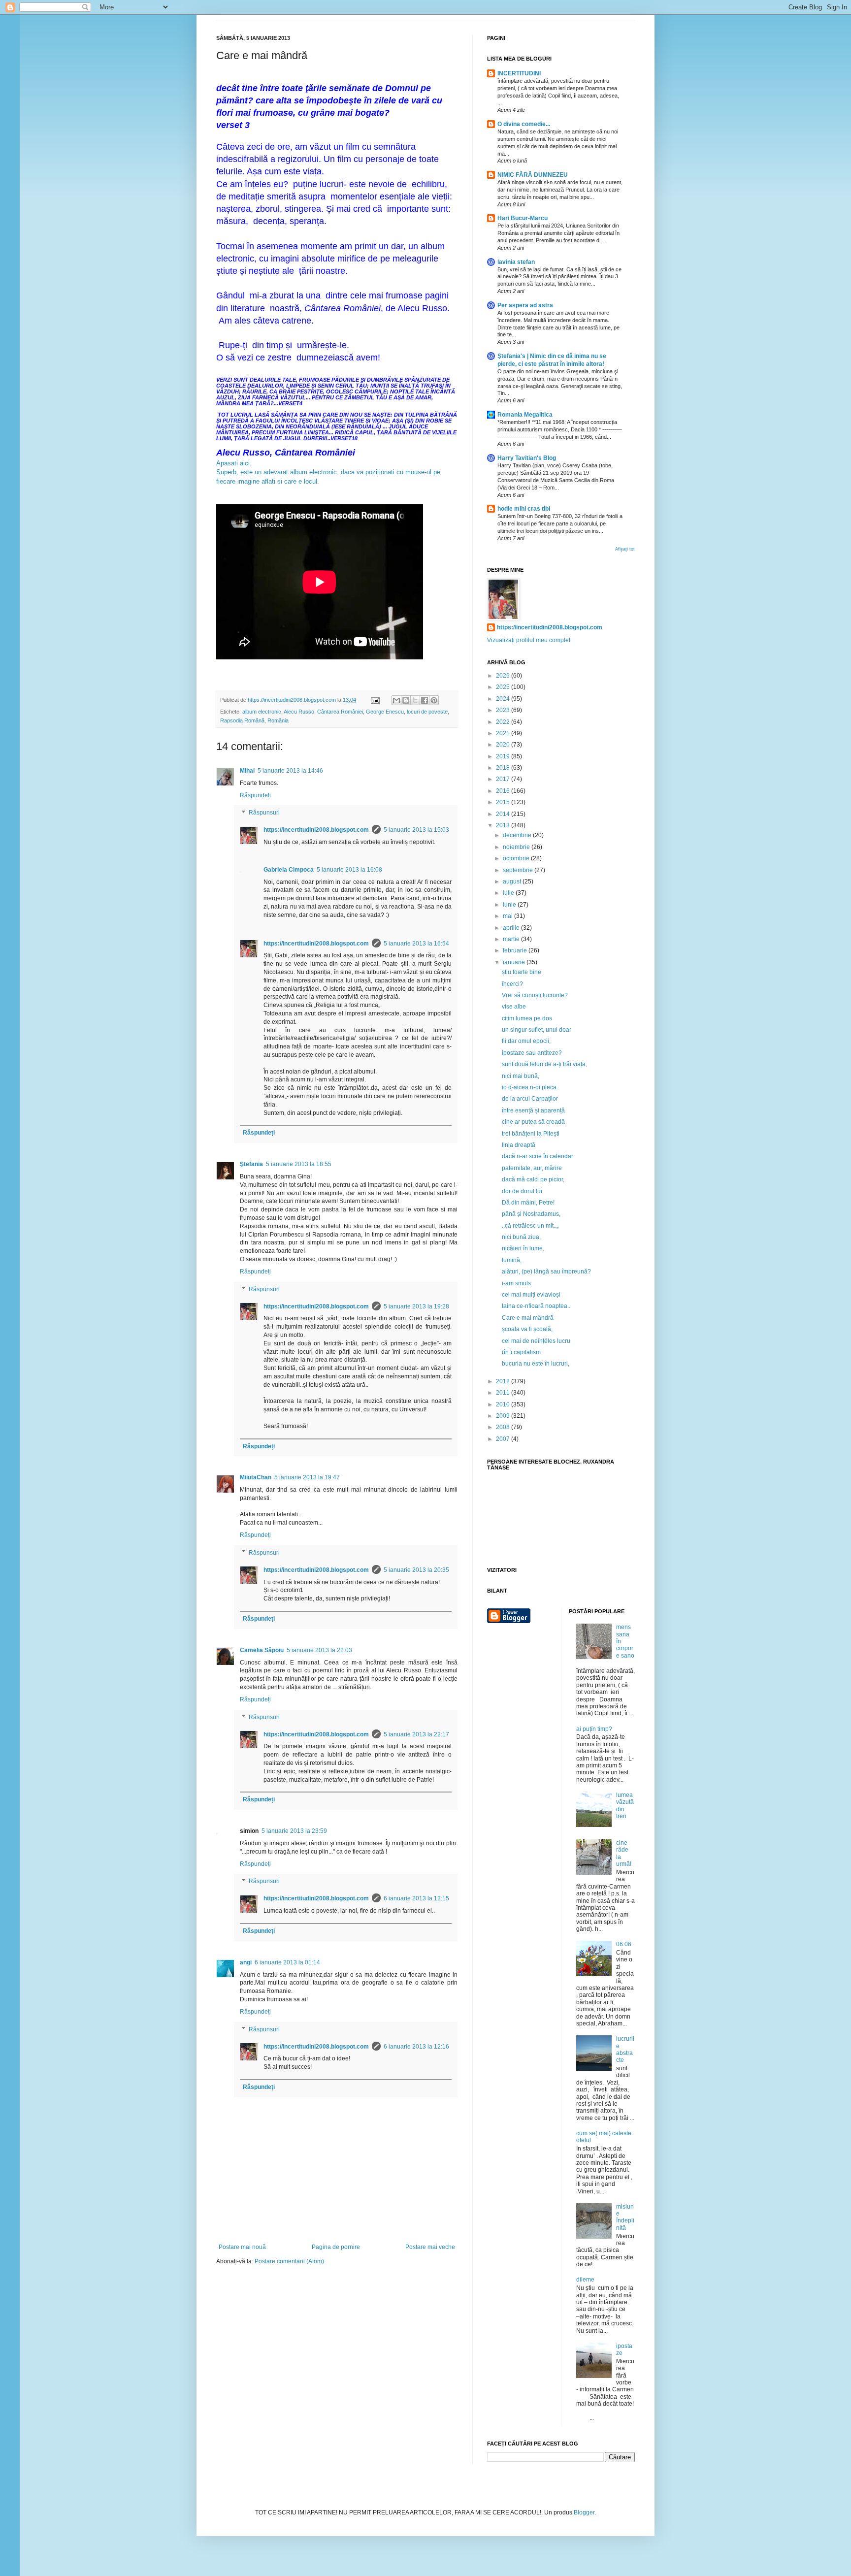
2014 (504, 814)
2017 (504, 779)
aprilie (512, 928)
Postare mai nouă (242, 2247)
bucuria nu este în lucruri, (536, 1364)
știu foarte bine (522, 972)
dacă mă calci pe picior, (533, 1179)
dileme (585, 2280)
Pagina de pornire (336, 2247)
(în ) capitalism (521, 1352)
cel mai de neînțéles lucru (536, 1341)
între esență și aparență (533, 1110)
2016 (504, 791)
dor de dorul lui (522, 1191)
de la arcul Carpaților (530, 1099)
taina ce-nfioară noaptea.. (536, 1306)
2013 (504, 825)
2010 (504, 1404)
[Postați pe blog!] (406, 700)
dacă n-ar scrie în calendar (538, 1156)
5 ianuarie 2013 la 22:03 (319, 1650)
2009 (504, 1416)
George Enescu (385, 712)
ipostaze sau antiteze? (532, 1053)
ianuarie (515, 962)
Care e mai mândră (528, 1318)
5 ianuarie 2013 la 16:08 (349, 870)
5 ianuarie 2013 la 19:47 (307, 1477)
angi (246, 1962)
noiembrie (517, 847)
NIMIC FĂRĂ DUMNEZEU (533, 175)
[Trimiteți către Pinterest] (434, 700)
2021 (504, 733)
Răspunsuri (264, 813)
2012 (504, 1381)
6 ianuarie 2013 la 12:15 (416, 1898)
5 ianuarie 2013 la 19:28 (416, 1306)
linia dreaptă (519, 1145)
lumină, (512, 1260)
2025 (504, 687)
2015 (504, 802)
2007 (504, 1439)
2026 (504, 676)
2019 (504, 756)
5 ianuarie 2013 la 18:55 (299, 1164)
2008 (504, 1427)
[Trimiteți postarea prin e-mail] (375, 700)
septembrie (519, 870)
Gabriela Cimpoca (289, 870)
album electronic (262, 712)
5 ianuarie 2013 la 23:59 (294, 1831)
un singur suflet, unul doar (537, 1030)
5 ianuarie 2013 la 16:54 (416, 944)
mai (508, 916)
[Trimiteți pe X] (415, 700)
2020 (504, 745)
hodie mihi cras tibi (524, 509)
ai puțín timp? (594, 1729)
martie (512, 939)
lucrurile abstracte (625, 2049)
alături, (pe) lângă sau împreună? (546, 1272)
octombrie (517, 858)
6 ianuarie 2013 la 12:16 (416, 2047)
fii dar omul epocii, (526, 1041)
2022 (504, 722)
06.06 (624, 1944)
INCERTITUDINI (519, 73)
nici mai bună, (521, 1076)
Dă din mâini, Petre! (528, 1203)
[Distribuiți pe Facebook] (425, 700)
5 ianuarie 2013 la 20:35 (416, 1570)
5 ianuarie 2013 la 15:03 (416, 830)
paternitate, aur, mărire (532, 1168)
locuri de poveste (427, 712)
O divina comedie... (524, 124)
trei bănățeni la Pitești (531, 1134)
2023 (504, 710)
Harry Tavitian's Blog (527, 458)
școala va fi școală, (527, 1329)
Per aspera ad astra (525, 305)
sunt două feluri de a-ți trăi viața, (544, 1064)
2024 (504, 699)
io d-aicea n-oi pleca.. (531, 1087)
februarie (516, 950)
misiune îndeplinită (625, 2217)
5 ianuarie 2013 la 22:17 (416, 1734)
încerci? (512, 984)
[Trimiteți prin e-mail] (396, 700)
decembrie (518, 835)
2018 (504, 768)
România (278, 720)
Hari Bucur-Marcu (523, 218)
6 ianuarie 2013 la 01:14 (287, 1962)
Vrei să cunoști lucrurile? (535, 995)
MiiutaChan (256, 1477)
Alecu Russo (299, 712)
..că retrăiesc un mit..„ (530, 1226)
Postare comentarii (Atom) (289, 2261)
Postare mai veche (430, 2247)
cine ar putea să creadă (533, 1122)
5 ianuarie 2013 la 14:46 (290, 771)
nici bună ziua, (521, 1237)
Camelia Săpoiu (262, 1650)
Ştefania (251, 1164)
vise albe (514, 1007)
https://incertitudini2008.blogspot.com (316, 830)
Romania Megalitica (525, 415)
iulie (509, 893)
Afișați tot (625, 549)
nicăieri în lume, (523, 1248)
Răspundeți (255, 795)
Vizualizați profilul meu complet (529, 640)
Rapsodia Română (242, 720)
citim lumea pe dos (527, 1018)
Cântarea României (340, 712)
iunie (510, 905)
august (513, 881)
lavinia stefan (516, 262)
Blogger (584, 2512)
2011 (504, 1393)
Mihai (247, 771)
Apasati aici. (234, 463)
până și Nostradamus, (531, 1214)
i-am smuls (516, 1283)
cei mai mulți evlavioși (531, 1295)
